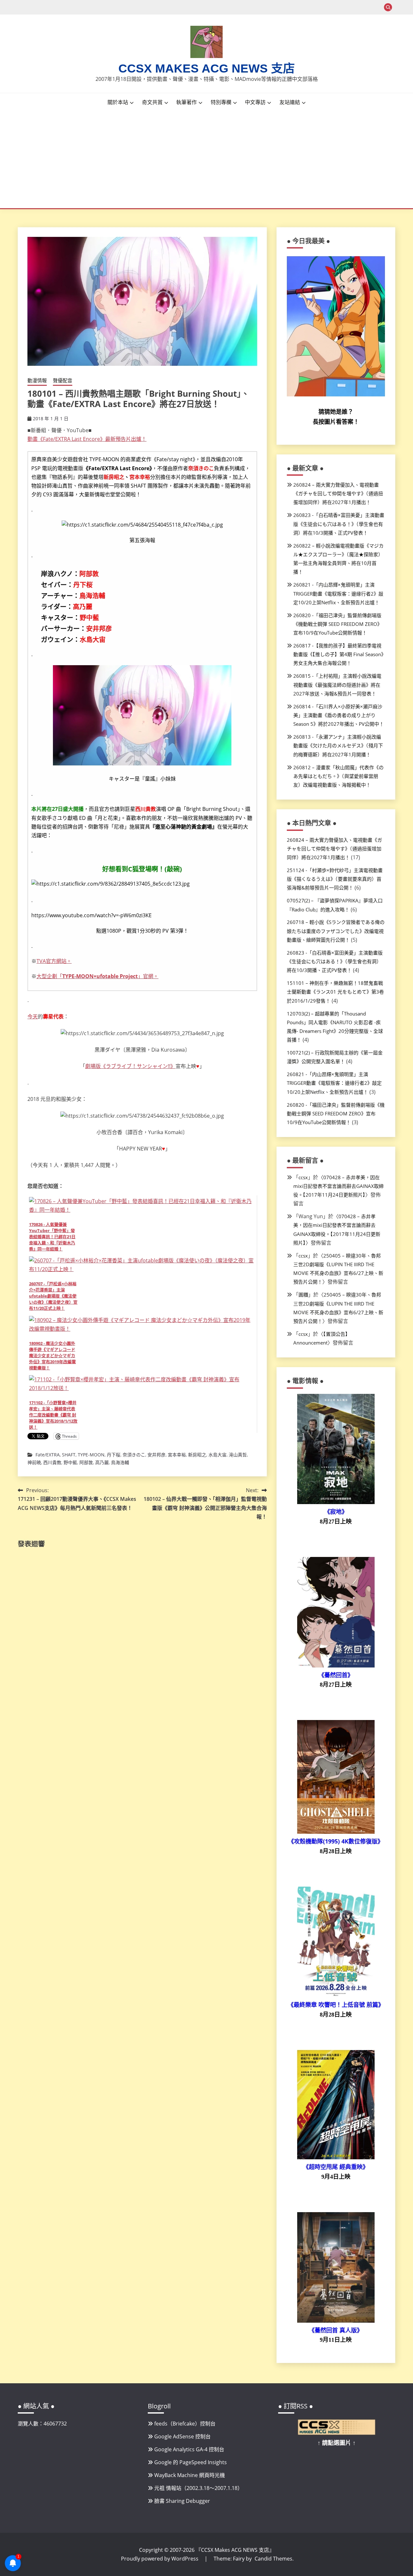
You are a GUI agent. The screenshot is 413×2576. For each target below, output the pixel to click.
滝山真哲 (238, 1455)
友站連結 (290, 102)
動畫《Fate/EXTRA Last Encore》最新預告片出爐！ (87, 439)
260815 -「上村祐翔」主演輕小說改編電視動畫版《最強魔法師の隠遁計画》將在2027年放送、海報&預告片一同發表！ (337, 685)
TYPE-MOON (91, 1455)
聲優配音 (63, 380)
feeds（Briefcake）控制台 (185, 2424)
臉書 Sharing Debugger (182, 2501)
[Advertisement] (206, 160)
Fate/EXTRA (48, 1455)
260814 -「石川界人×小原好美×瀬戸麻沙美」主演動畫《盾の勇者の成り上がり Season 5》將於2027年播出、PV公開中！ (339, 715)
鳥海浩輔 (120, 1462)
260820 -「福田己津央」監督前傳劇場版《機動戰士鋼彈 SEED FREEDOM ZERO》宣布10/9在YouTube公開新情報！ (338, 624)
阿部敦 (86, 1462)
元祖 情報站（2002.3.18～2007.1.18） (198, 2488)
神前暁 (34, 1462)
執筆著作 (186, 102)
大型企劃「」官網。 (97, 976)
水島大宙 (217, 1455)
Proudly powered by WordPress (160, 2559)
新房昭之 (197, 1455)
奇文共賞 (152, 102)
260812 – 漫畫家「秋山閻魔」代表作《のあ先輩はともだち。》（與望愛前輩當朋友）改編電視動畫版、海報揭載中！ (338, 776)
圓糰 (303, 1295)
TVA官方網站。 (54, 961)
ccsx (303, 1177)
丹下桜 (114, 1455)
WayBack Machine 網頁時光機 (190, 2475)
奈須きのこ (134, 1455)
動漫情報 (37, 380)
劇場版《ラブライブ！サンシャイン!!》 (130, 1066)
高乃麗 (102, 1462)
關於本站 (118, 102)
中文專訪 (255, 102)
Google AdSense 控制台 (182, 2436)
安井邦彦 (156, 1455)
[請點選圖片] (337, 2433)
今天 (33, 1016)
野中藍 (70, 1462)
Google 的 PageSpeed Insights (191, 2462)
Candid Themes (273, 2559)
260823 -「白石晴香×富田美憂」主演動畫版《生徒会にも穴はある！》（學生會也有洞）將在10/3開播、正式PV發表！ (339, 524)
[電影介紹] (336, 1502)
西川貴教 (52, 1462)
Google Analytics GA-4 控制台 (189, 2449)
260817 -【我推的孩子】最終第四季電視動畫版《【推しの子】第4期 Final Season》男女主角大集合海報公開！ (338, 654)
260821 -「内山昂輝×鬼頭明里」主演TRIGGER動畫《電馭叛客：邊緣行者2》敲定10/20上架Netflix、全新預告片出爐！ (338, 593)
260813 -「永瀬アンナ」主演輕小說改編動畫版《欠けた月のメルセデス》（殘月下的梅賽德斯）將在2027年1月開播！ (338, 745)
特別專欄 (221, 102)
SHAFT (69, 1455)
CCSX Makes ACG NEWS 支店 (207, 68)
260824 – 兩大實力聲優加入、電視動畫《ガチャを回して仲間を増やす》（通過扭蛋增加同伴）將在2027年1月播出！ (338, 493)
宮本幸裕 (177, 1455)
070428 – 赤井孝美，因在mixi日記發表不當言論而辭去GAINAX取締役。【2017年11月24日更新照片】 (338, 1186)
